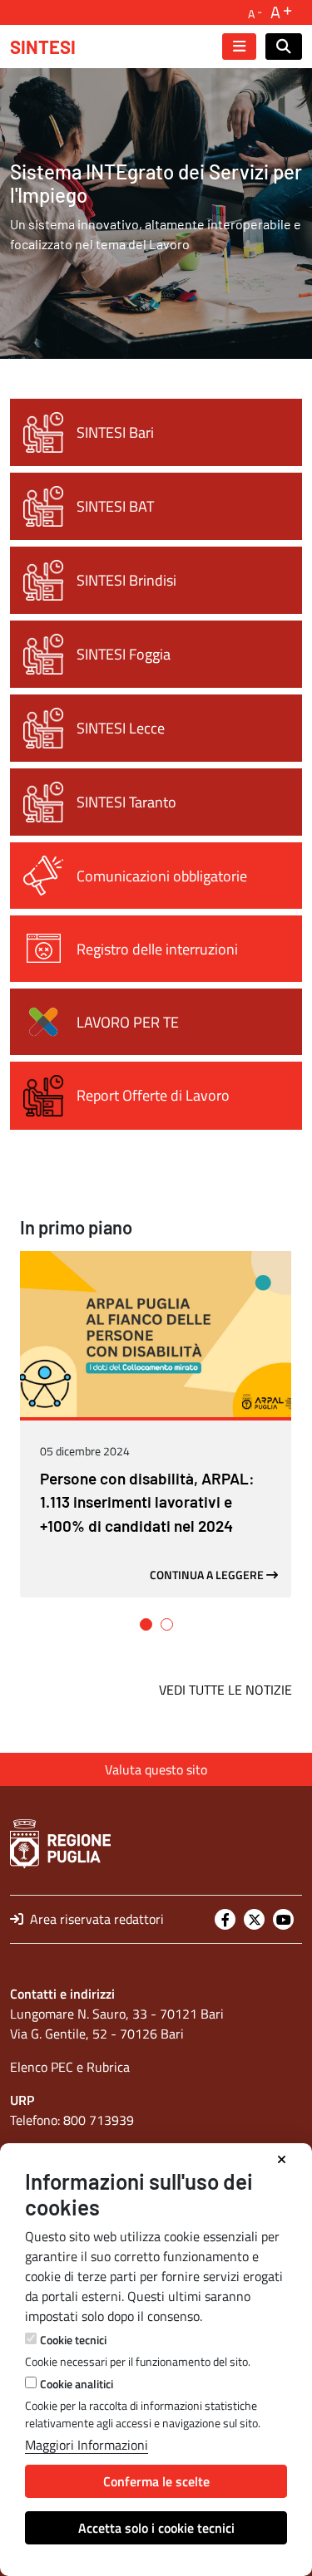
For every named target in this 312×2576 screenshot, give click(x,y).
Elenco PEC (42, 2067)
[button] (146, 1624)
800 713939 (99, 2120)
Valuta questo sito (156, 1769)
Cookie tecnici (73, 2340)
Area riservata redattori (95, 1919)
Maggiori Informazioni (87, 2445)
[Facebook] (225, 1919)
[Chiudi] (282, 2160)
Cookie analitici (77, 2384)
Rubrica (108, 2067)
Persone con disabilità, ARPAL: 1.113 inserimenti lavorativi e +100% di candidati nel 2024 (147, 1502)
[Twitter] (254, 1919)
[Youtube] (283, 1919)
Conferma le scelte (156, 2481)
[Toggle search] (284, 47)
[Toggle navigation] (239, 47)
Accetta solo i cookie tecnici (156, 2528)
